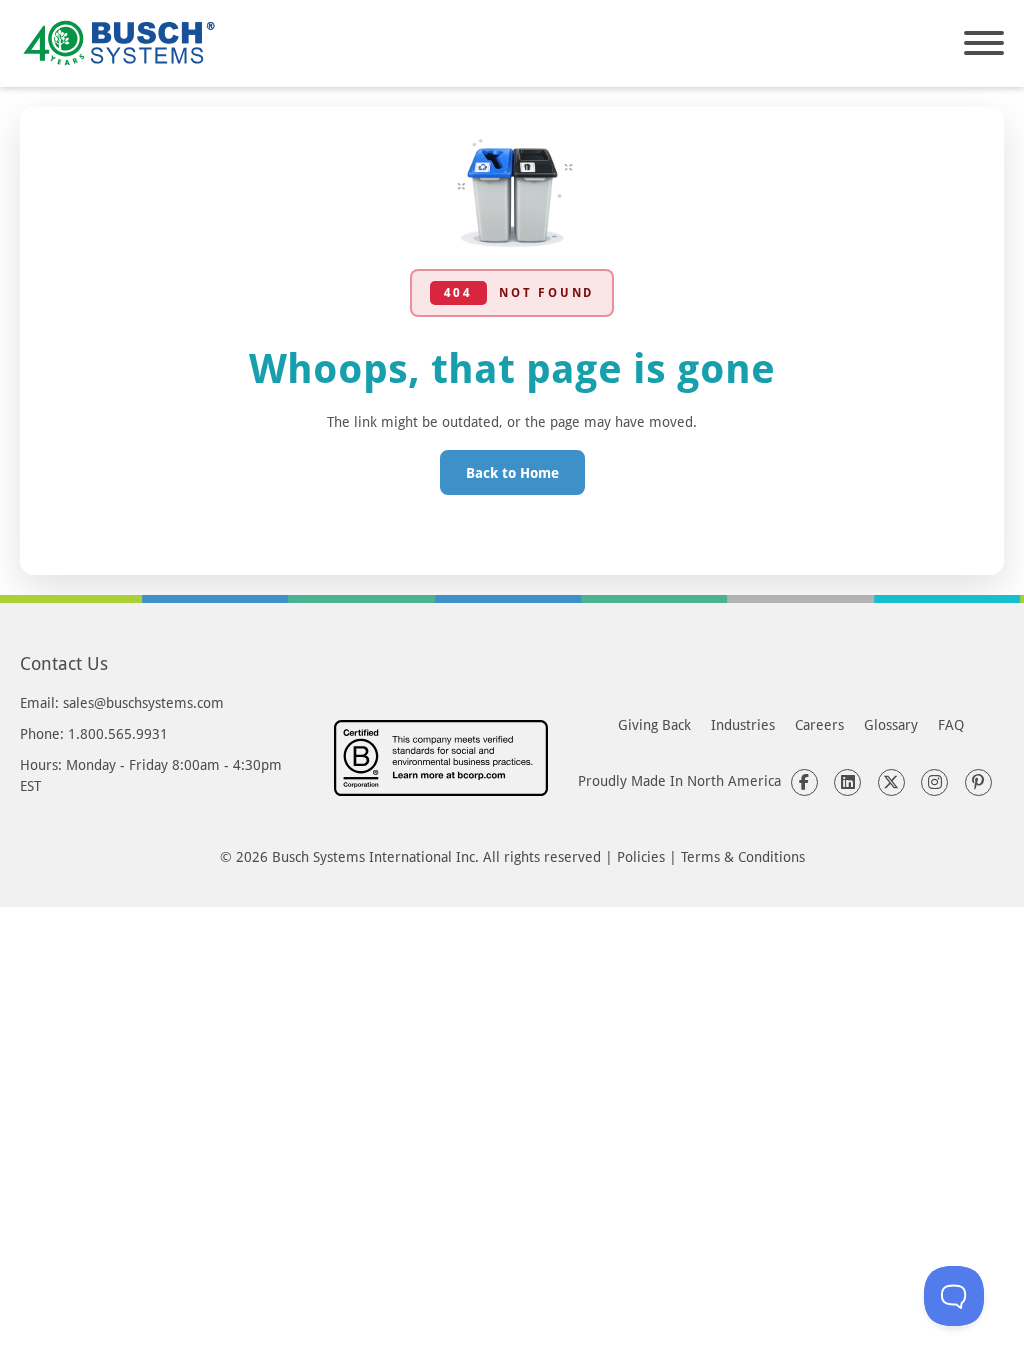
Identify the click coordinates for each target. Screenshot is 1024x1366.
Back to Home (512, 472)
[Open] (984, 43)
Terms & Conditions (743, 856)
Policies (641, 856)
